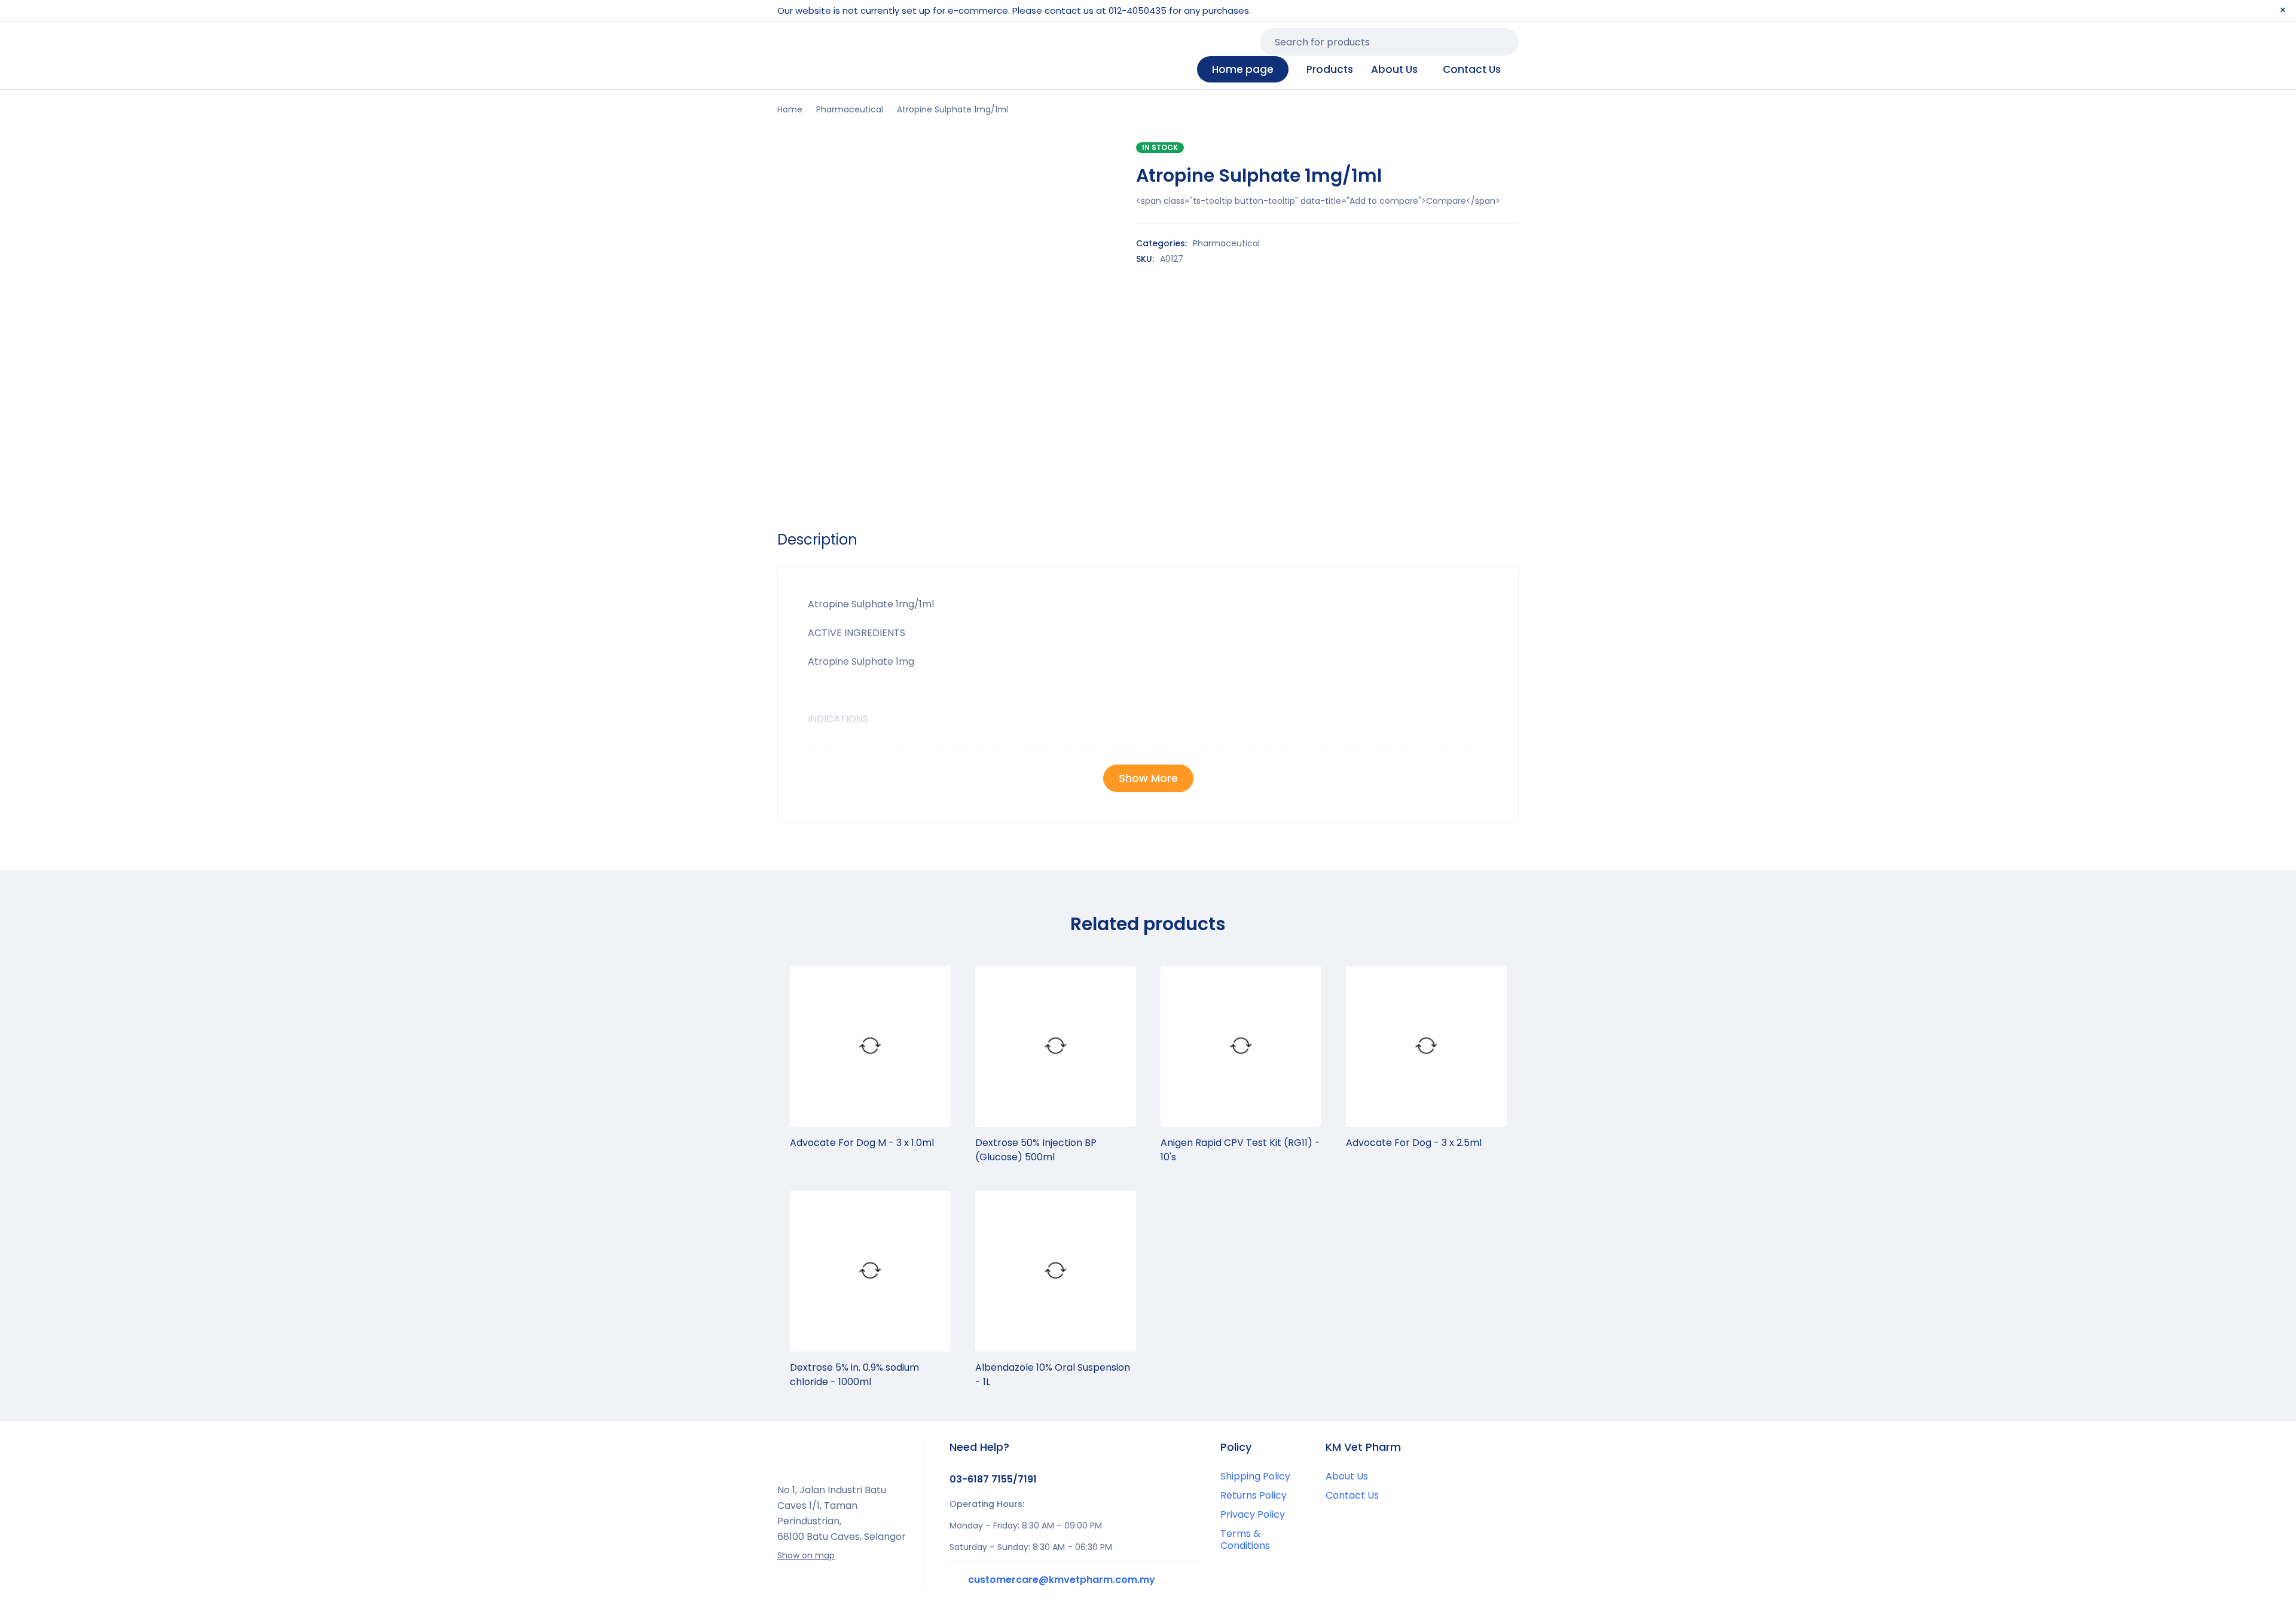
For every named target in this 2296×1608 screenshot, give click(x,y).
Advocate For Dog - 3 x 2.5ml (1414, 1143)
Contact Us (1352, 1495)
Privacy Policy (1253, 1514)
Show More (1148, 778)
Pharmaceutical (850, 109)
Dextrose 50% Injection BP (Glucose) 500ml (1036, 1150)
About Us (1347, 1476)
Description (817, 540)
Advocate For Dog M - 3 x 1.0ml (862, 1143)
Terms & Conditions (1245, 1540)
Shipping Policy (1255, 1476)
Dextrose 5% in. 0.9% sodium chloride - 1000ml (854, 1375)
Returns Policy (1254, 1495)
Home (790, 109)
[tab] (817, 540)
